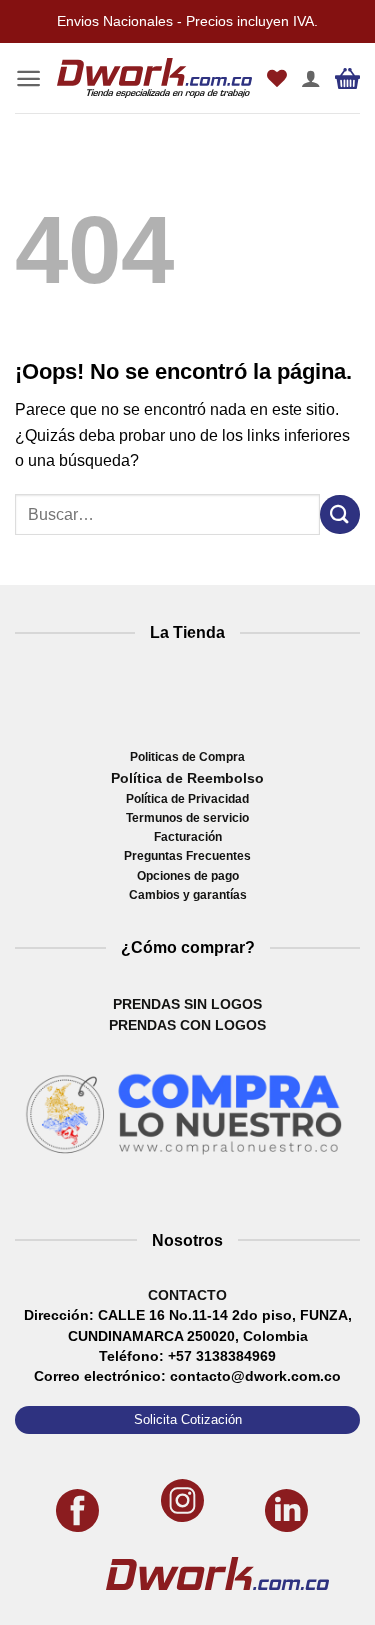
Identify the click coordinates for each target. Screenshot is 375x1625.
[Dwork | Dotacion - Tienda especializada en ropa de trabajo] (154, 78)
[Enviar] (340, 514)
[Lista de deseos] (277, 78)
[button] (28, 78)
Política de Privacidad (187, 799)
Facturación (188, 837)
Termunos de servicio (187, 818)
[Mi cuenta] (311, 78)
